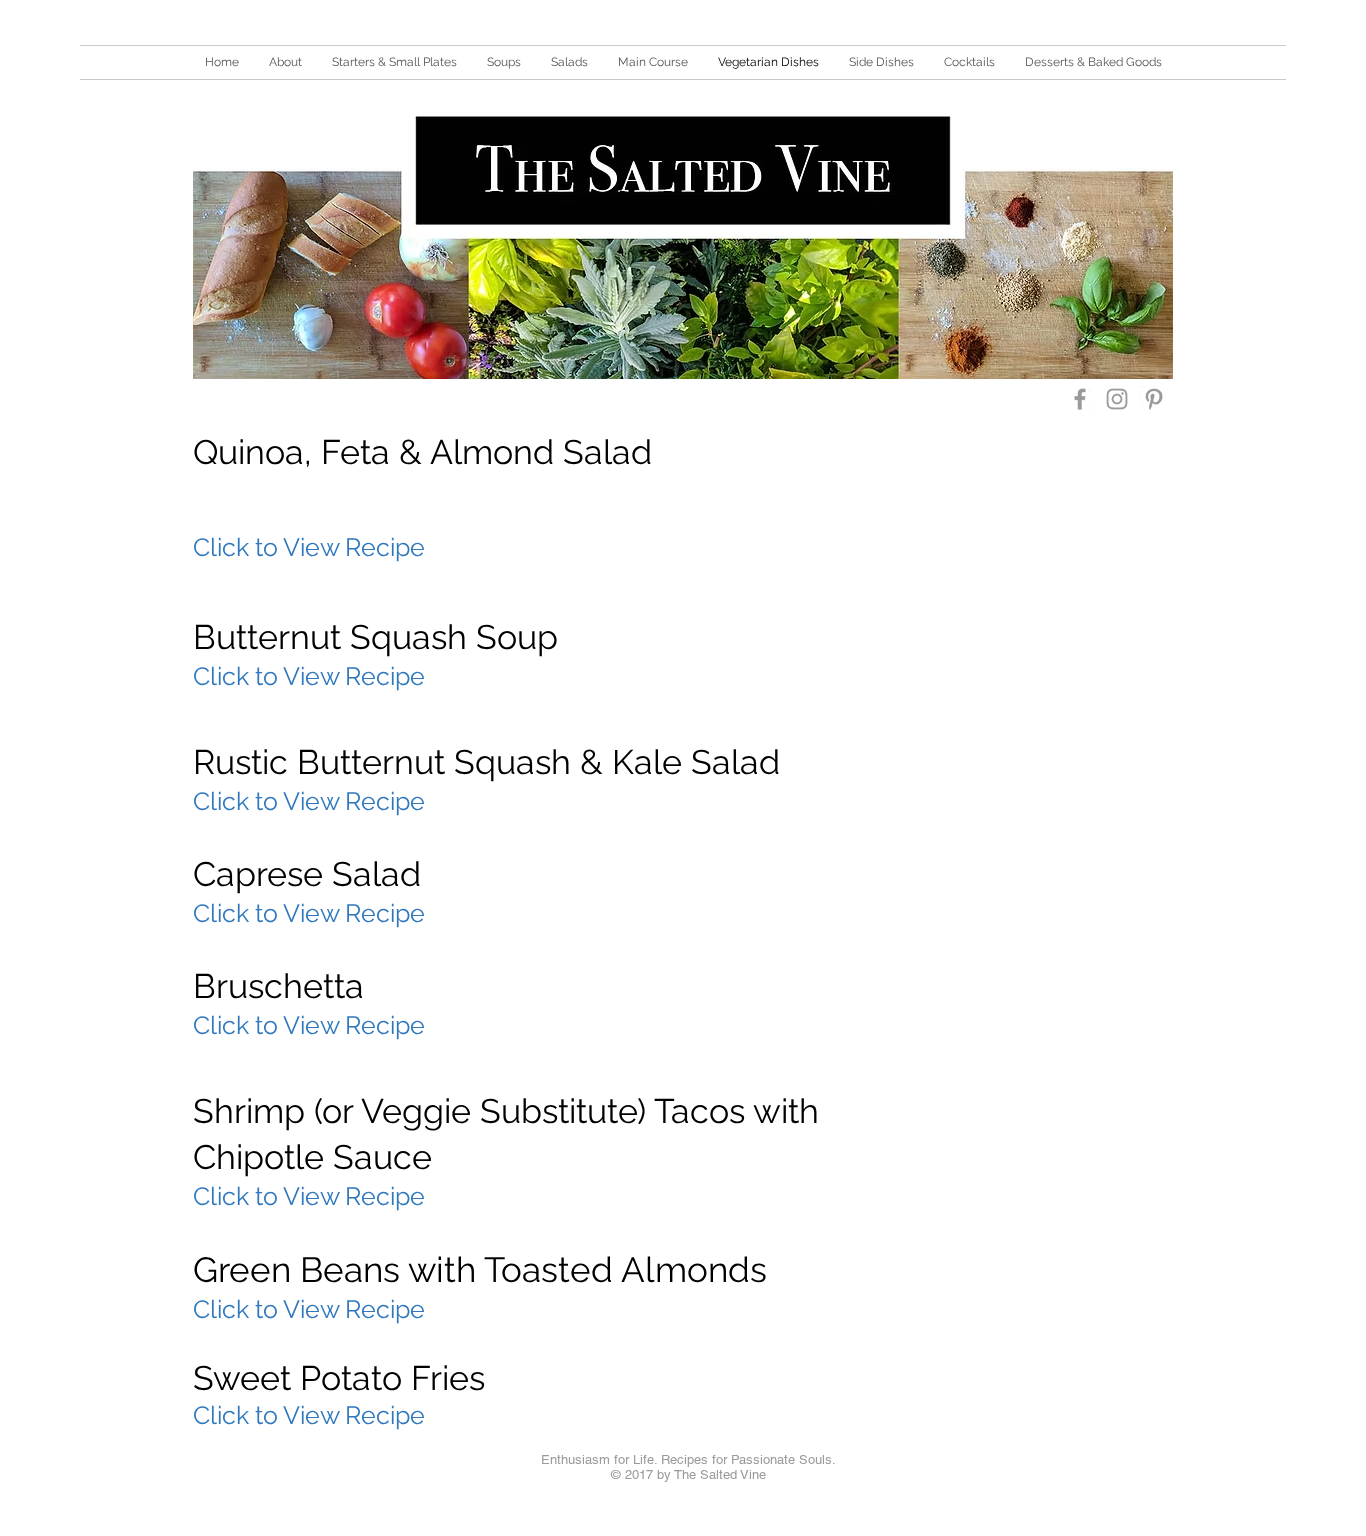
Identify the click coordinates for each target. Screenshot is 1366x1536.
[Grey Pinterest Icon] (1154, 399)
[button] (394, 62)
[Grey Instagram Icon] (1117, 399)
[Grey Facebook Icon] (1080, 399)
